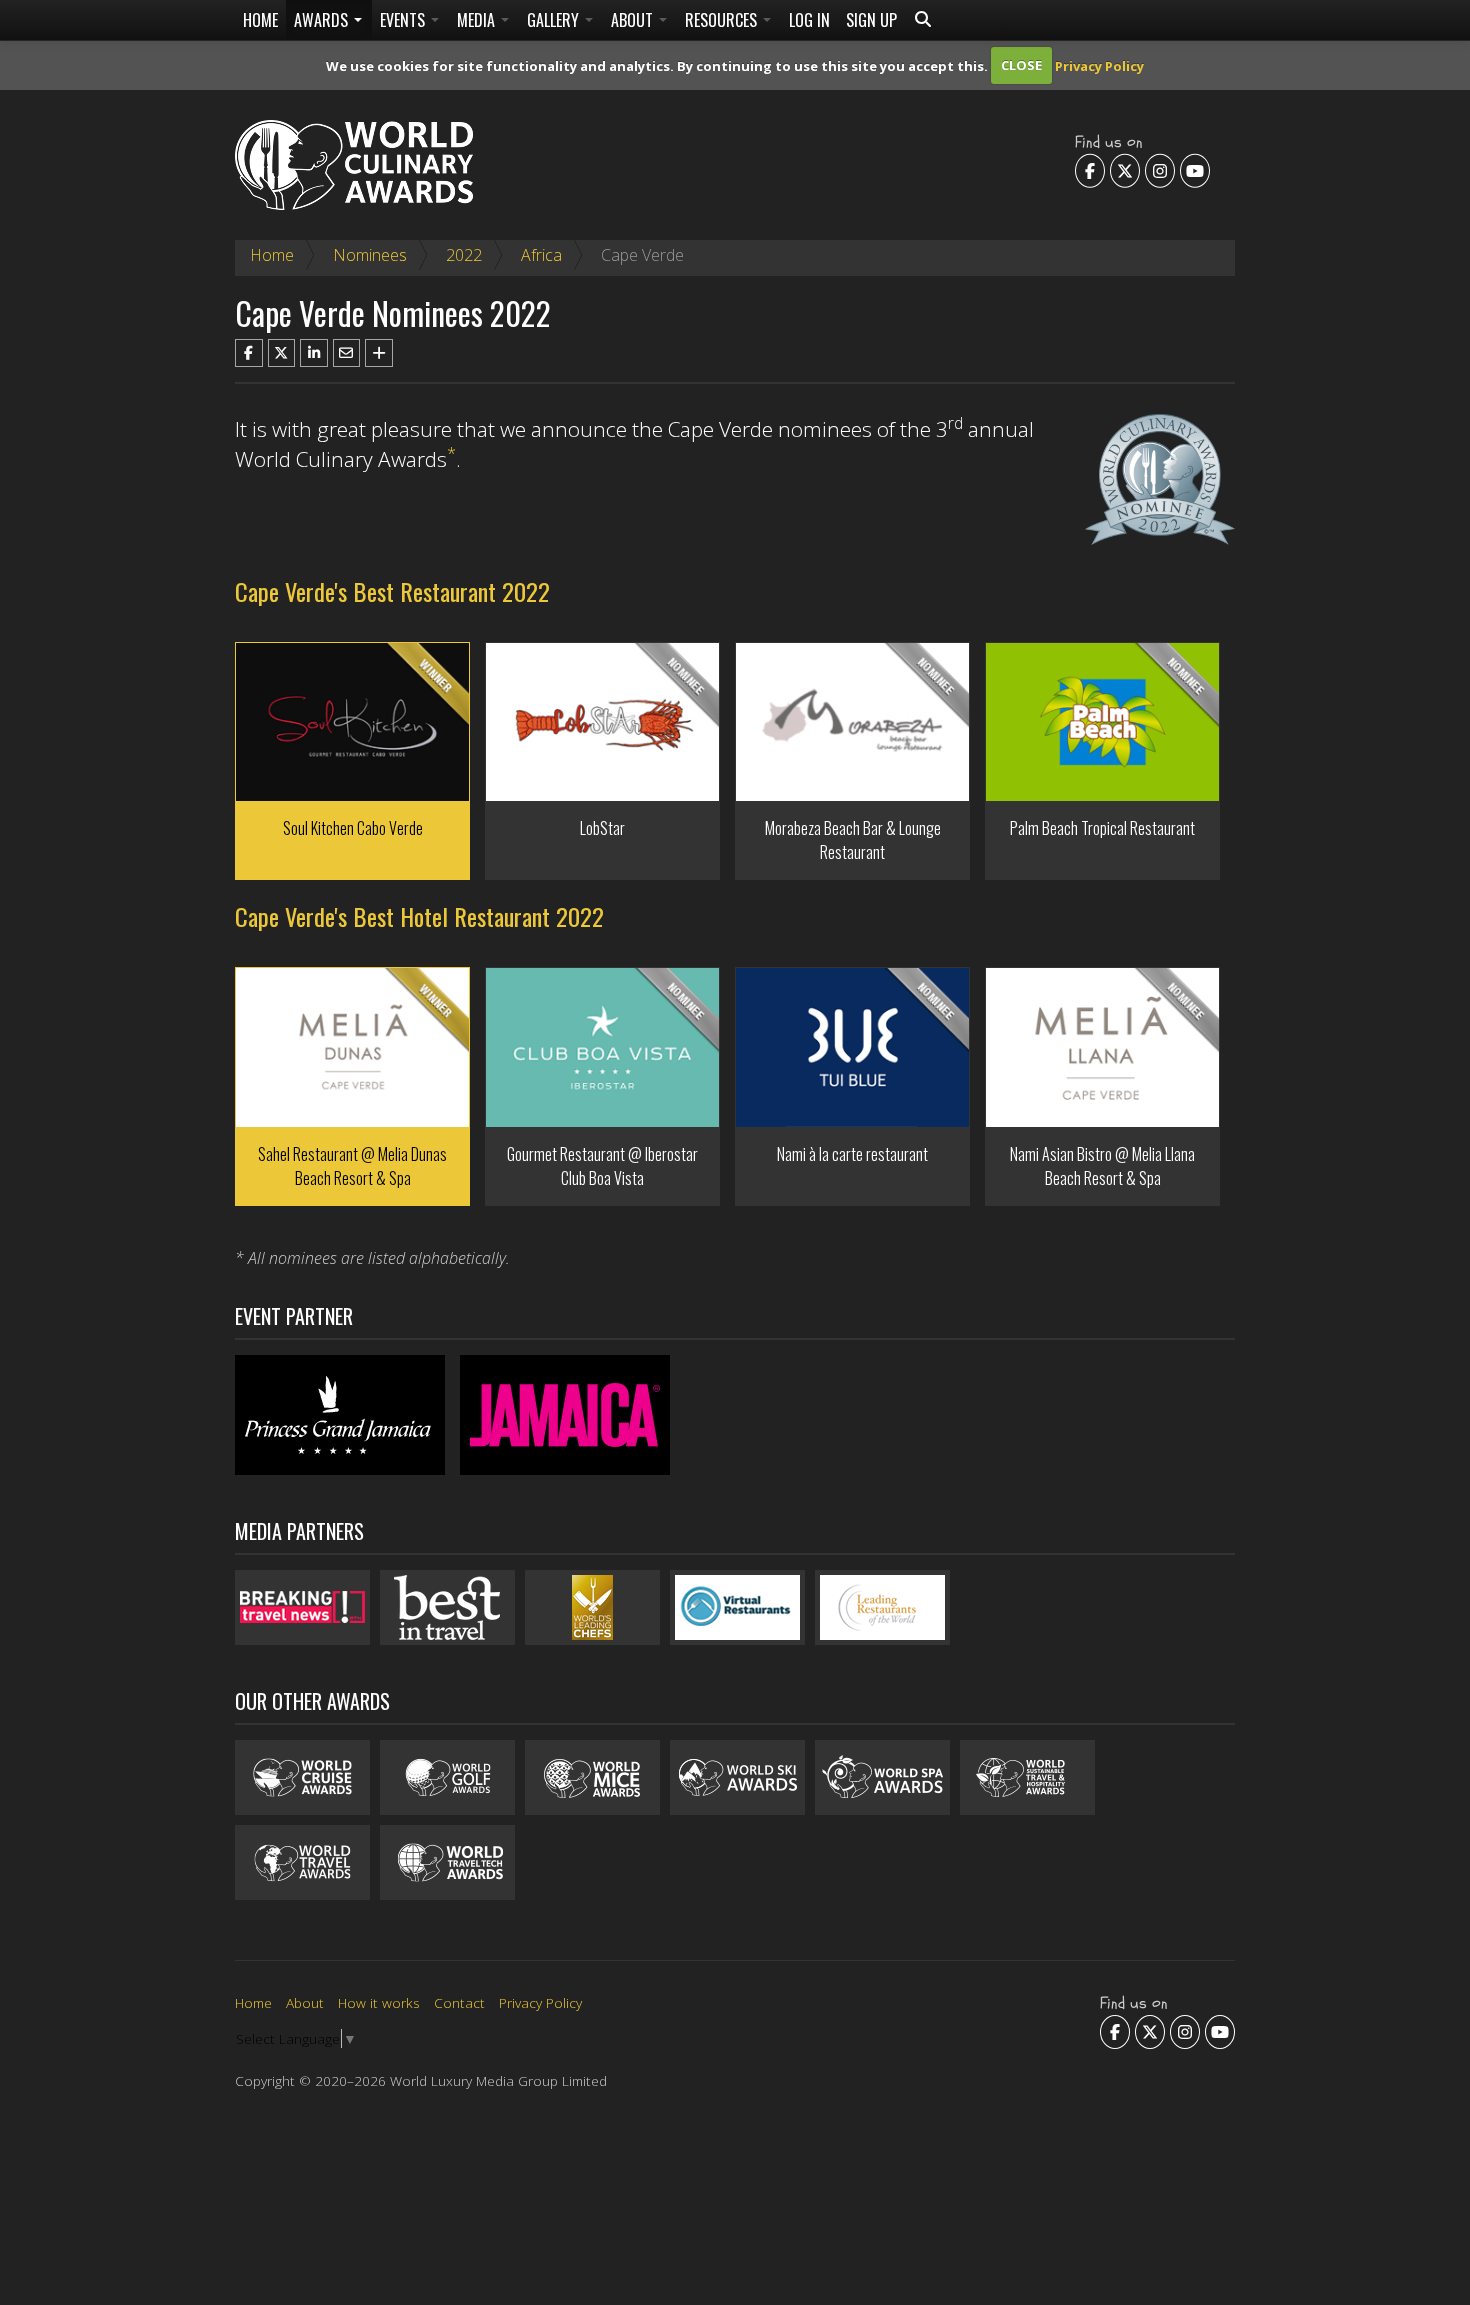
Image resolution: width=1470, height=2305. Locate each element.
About (634, 20)
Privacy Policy (1099, 65)
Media (478, 20)
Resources (723, 20)
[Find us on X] (1125, 170)
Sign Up (871, 20)
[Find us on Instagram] (1160, 170)
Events (404, 20)
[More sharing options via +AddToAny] (379, 353)
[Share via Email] (347, 353)
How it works (379, 2002)
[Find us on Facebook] (1090, 170)
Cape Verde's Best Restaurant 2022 (392, 591)
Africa (541, 255)
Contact (459, 2002)
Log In (809, 20)
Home (260, 20)
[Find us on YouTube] (1195, 170)
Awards (323, 20)
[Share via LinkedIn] (314, 353)
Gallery (555, 20)
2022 (464, 255)
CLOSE (1021, 65)
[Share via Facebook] (249, 353)
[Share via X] (282, 353)
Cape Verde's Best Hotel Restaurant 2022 (419, 916)
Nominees (370, 255)
